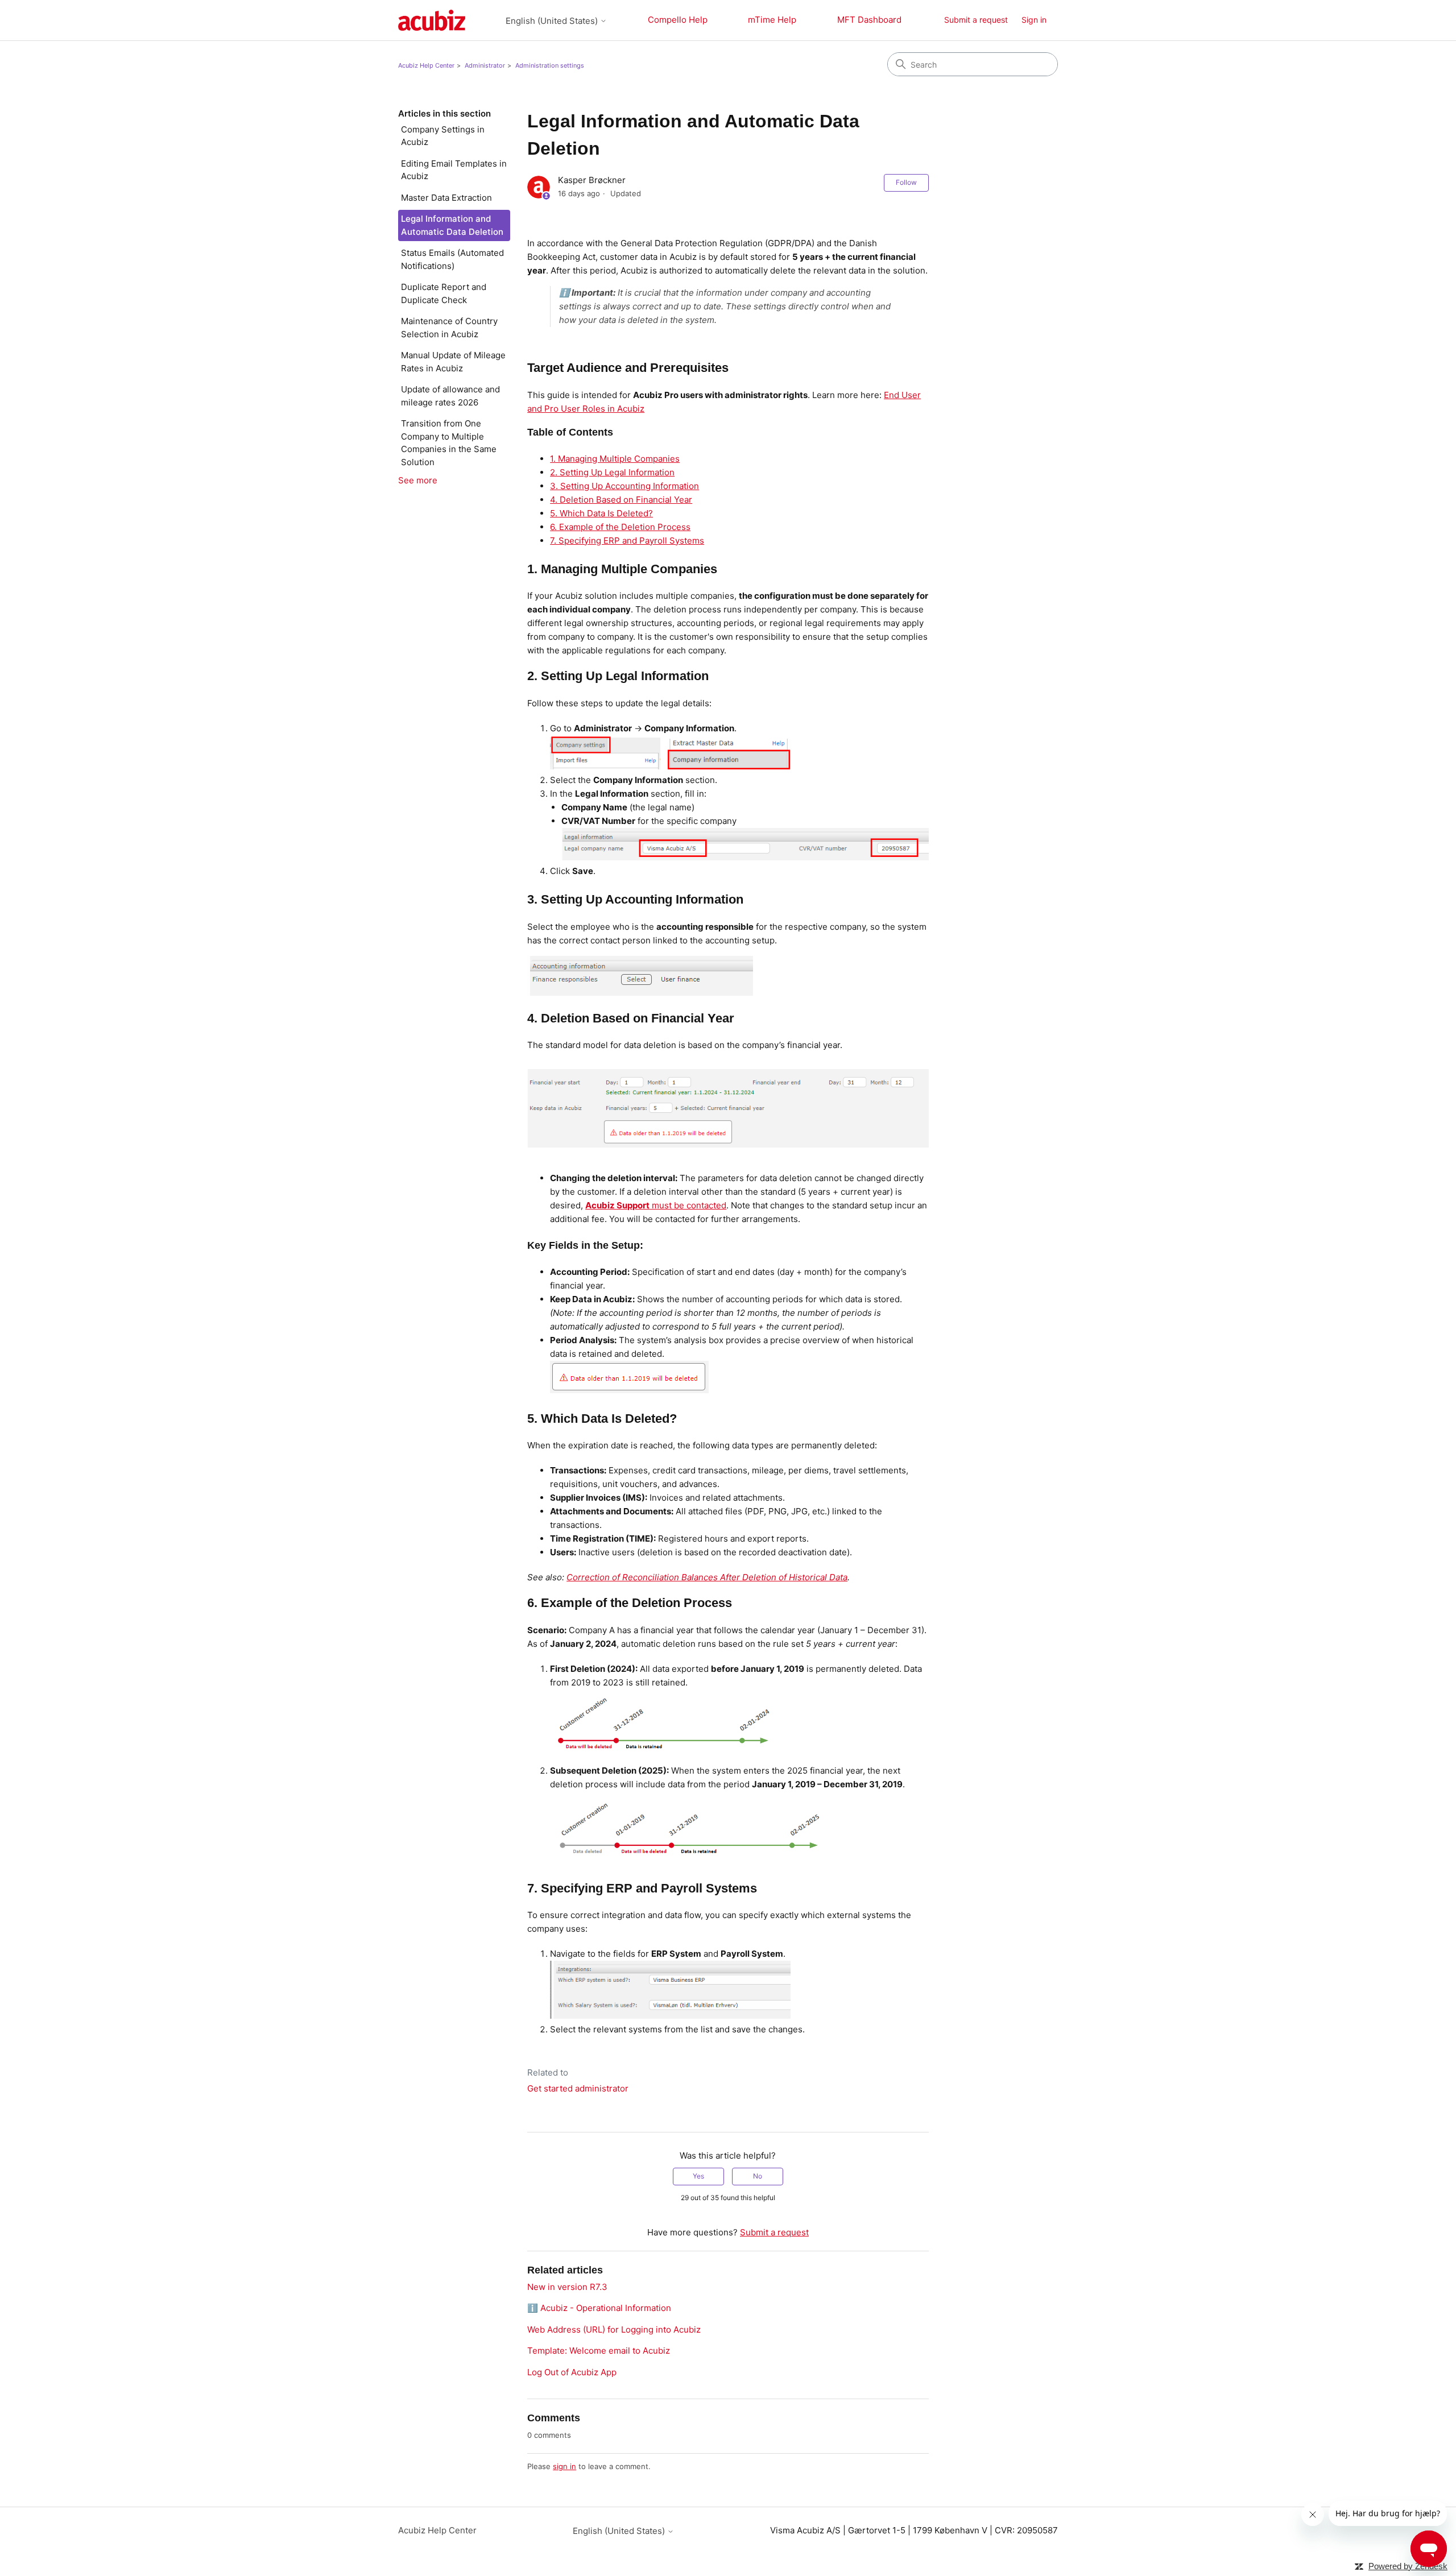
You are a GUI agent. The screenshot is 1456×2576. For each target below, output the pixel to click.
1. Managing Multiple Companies (615, 459)
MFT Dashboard (869, 20)
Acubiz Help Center (426, 65)
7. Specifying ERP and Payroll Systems (627, 541)
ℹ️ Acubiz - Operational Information (599, 2308)
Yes (698, 2176)
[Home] (432, 20)
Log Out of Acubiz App (572, 2372)
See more (418, 480)
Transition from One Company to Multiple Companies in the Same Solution (449, 443)
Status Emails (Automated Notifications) (452, 259)
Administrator (485, 65)
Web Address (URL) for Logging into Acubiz (614, 2329)
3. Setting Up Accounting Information (624, 486)
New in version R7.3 (567, 2287)
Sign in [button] (1034, 20)
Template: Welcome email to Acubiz (599, 2351)
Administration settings (550, 65)
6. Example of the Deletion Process (620, 527)
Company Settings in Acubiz (443, 136)
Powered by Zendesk (1408, 2566)
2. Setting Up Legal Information (612, 472)
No (758, 2176)
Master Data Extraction (446, 198)
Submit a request (976, 20)
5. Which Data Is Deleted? (601, 513)
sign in (564, 2466)
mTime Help (772, 20)
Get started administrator (578, 2088)
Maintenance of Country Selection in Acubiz (449, 328)
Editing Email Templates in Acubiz (454, 170)
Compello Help (678, 20)
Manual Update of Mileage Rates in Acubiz (453, 362)
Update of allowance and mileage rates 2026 (450, 396)
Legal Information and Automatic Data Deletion (452, 225)
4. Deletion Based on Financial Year (621, 500)
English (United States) (553, 21)
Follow (906, 182)
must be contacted (656, 1205)
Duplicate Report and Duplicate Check (444, 293)
